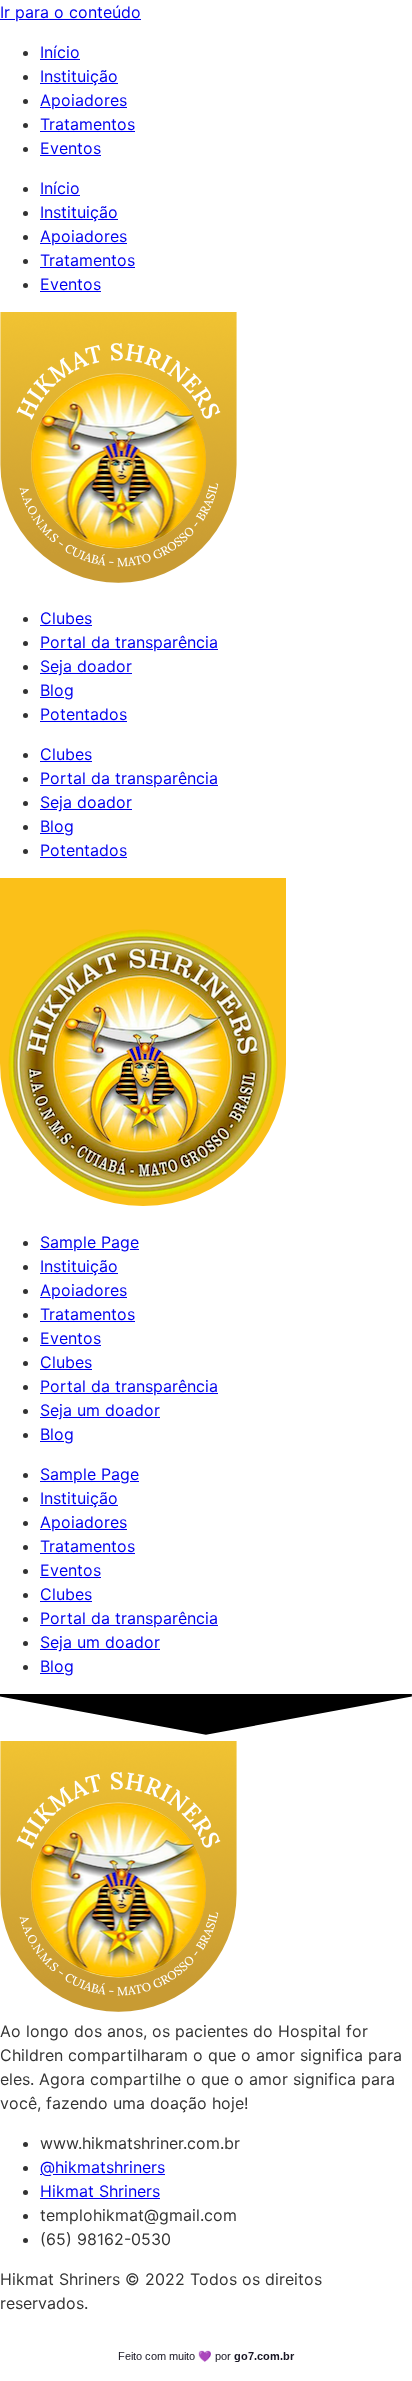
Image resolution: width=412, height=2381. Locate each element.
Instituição (79, 76)
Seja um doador (100, 1410)
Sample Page (89, 1242)
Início (60, 52)
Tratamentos (87, 124)
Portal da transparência (129, 642)
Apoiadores (83, 100)
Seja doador (86, 666)
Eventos (70, 148)
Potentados (83, 714)
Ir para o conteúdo (70, 12)
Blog (57, 690)
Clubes (66, 618)
